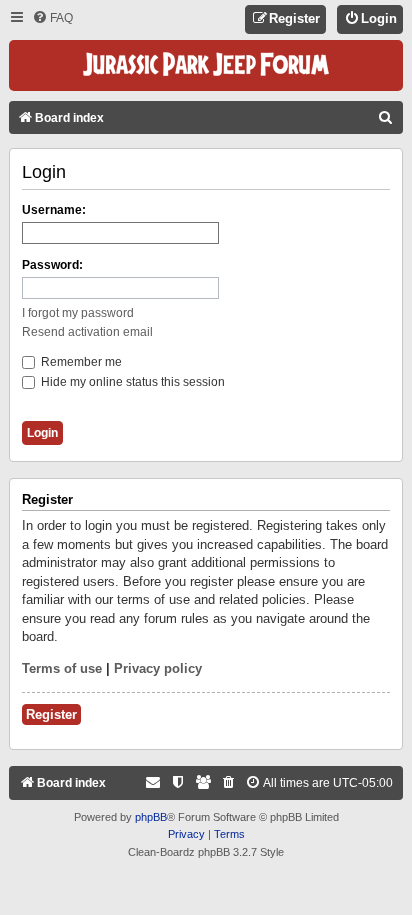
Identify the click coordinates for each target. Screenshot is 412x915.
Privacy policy (158, 668)
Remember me (80, 362)
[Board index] (206, 65)
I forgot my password (78, 313)
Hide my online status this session (131, 382)
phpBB (151, 817)
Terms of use (62, 668)
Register (51, 714)
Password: (52, 265)
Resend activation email (87, 332)
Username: (54, 210)
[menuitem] (52, 18)
